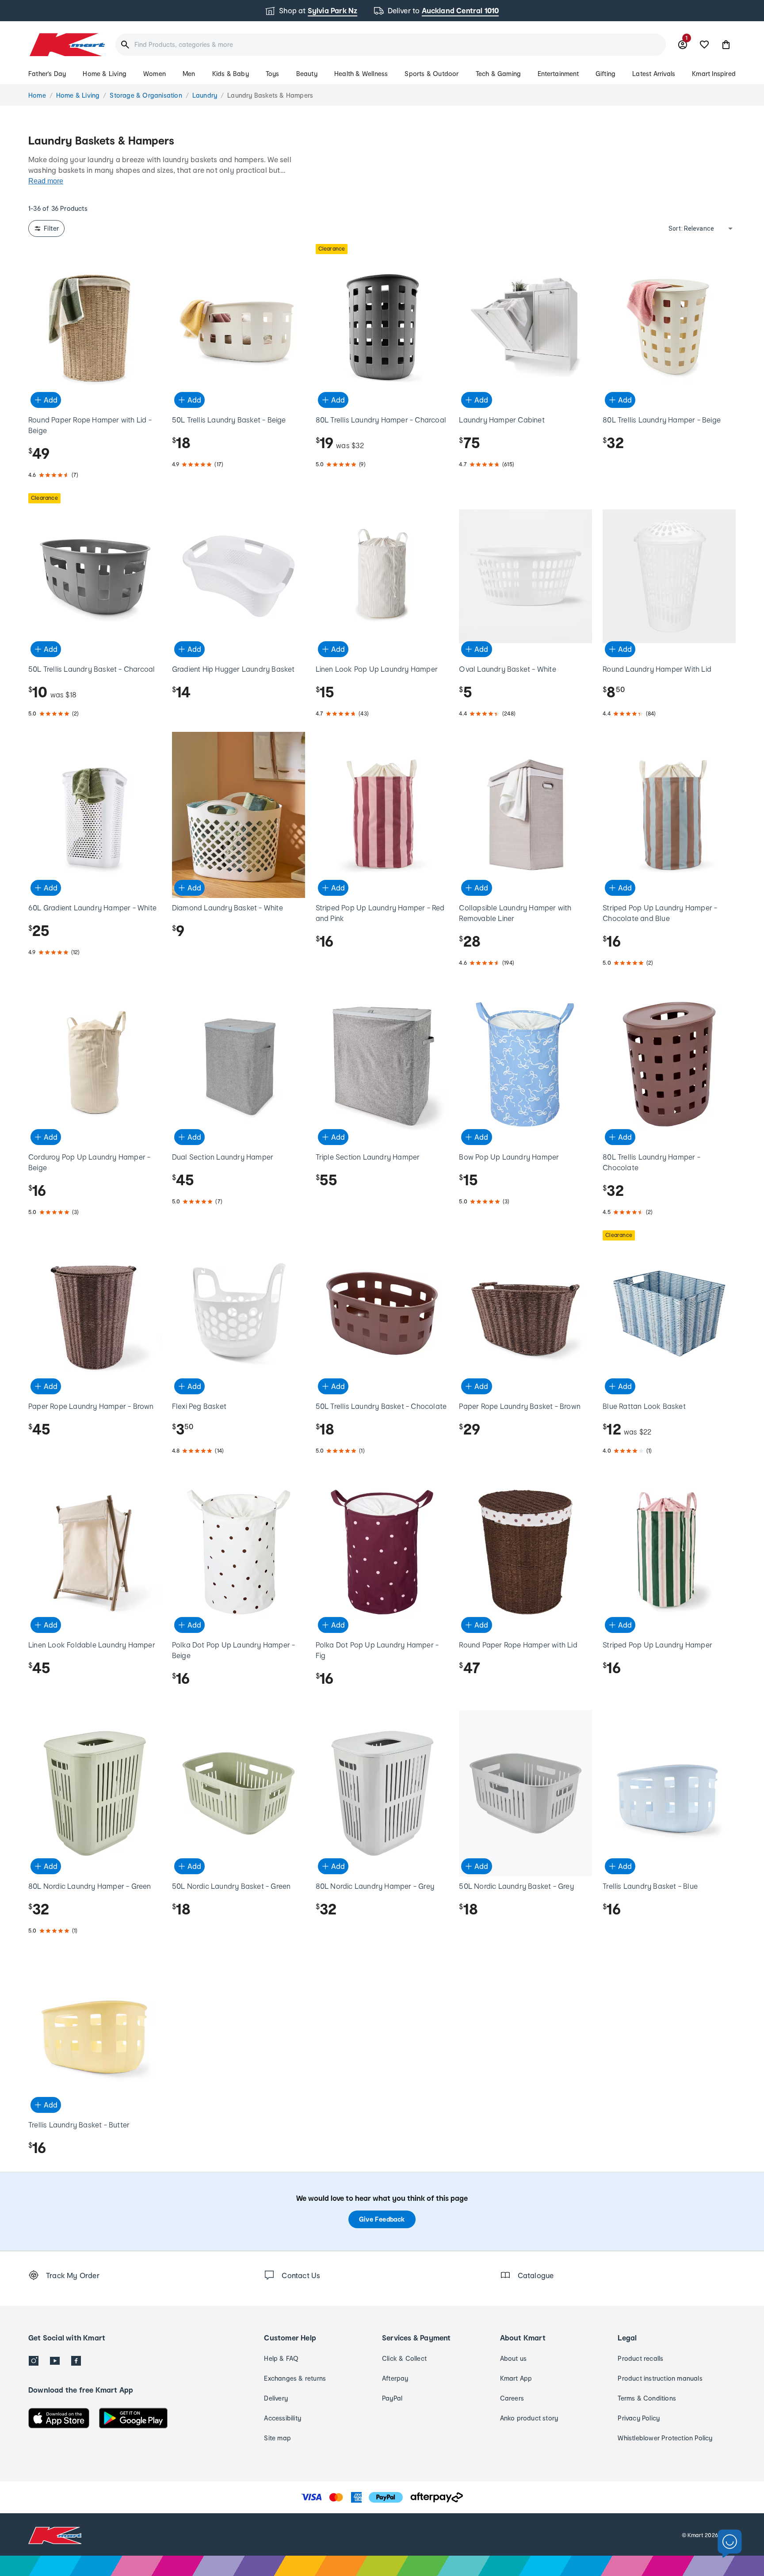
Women (155, 74)
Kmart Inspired (714, 74)
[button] (726, 45)
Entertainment (558, 74)
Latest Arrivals (654, 74)
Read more (46, 181)
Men (189, 74)
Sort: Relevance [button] (691, 228)
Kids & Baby (231, 74)
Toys (273, 74)
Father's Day (47, 74)
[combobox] (391, 45)
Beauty (307, 74)
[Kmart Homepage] (67, 45)
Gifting (605, 74)
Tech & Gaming (499, 74)
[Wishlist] (704, 45)
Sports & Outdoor (432, 74)
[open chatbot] (730, 2544)
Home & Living (105, 74)
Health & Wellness (361, 74)
